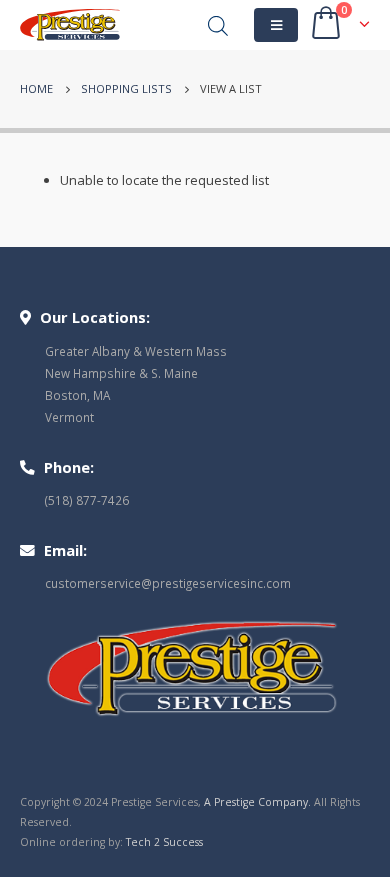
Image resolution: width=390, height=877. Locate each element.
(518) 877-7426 (87, 500)
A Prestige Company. (257, 802)
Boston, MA (77, 395)
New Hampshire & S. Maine (121, 373)
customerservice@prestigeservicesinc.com (168, 583)
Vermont (69, 417)
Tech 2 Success (164, 842)
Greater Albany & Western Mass (136, 351)
